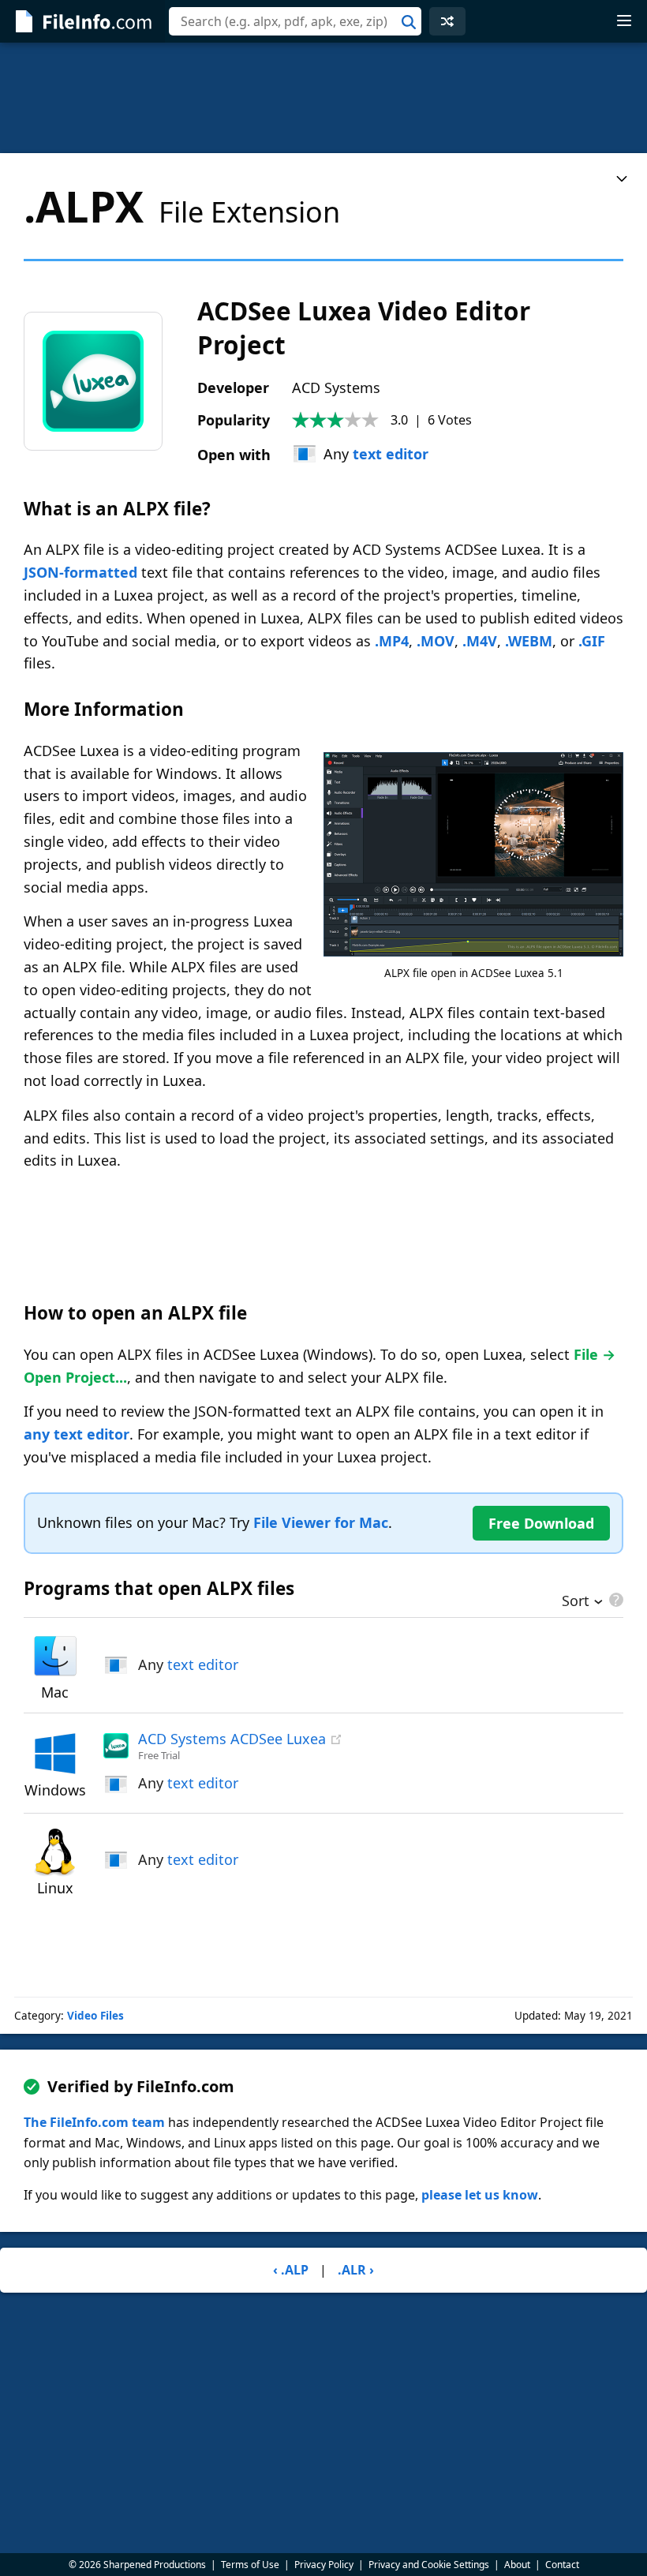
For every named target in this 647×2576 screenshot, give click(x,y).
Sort (576, 1602)
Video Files (95, 2016)
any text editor (77, 1434)
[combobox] (295, 21)
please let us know (480, 2195)
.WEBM (529, 641)
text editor (391, 454)
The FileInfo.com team (94, 2122)
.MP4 (392, 641)
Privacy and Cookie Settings (429, 2565)
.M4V (480, 641)
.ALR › (356, 2270)
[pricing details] (615, 1600)
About (517, 2565)
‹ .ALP (291, 2270)
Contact (562, 2565)
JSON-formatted (80, 572)
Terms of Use (250, 2565)
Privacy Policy (324, 2565)
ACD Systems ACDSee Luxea (232, 1739)
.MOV (436, 641)
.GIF (592, 641)
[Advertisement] (323, 98)
